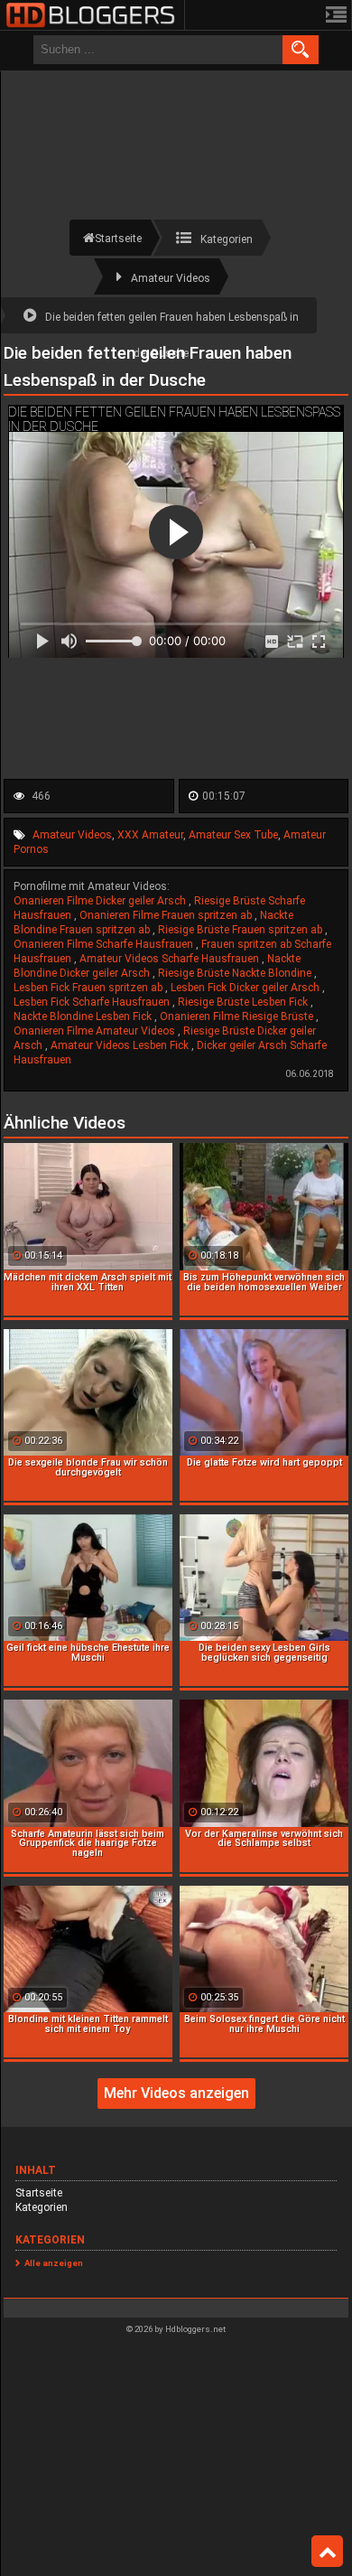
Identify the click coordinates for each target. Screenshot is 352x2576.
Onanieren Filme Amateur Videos (96, 1031)
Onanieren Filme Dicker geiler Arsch (101, 901)
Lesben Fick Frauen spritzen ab (89, 988)
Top (327, 2552)
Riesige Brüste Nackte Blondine (236, 973)
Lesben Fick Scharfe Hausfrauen (93, 1002)
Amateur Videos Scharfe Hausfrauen (171, 959)
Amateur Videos (72, 835)
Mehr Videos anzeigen (176, 2093)
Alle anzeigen (54, 2263)
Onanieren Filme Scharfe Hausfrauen (105, 944)
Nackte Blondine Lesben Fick (84, 1016)
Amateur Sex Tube (233, 835)
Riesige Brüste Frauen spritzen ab (241, 930)
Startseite (39, 2193)
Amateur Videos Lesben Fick (121, 1045)
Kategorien (42, 2207)
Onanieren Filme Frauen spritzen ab (167, 915)
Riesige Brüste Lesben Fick (244, 1002)
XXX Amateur (150, 835)
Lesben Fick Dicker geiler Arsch (246, 988)
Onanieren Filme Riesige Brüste (238, 1016)
